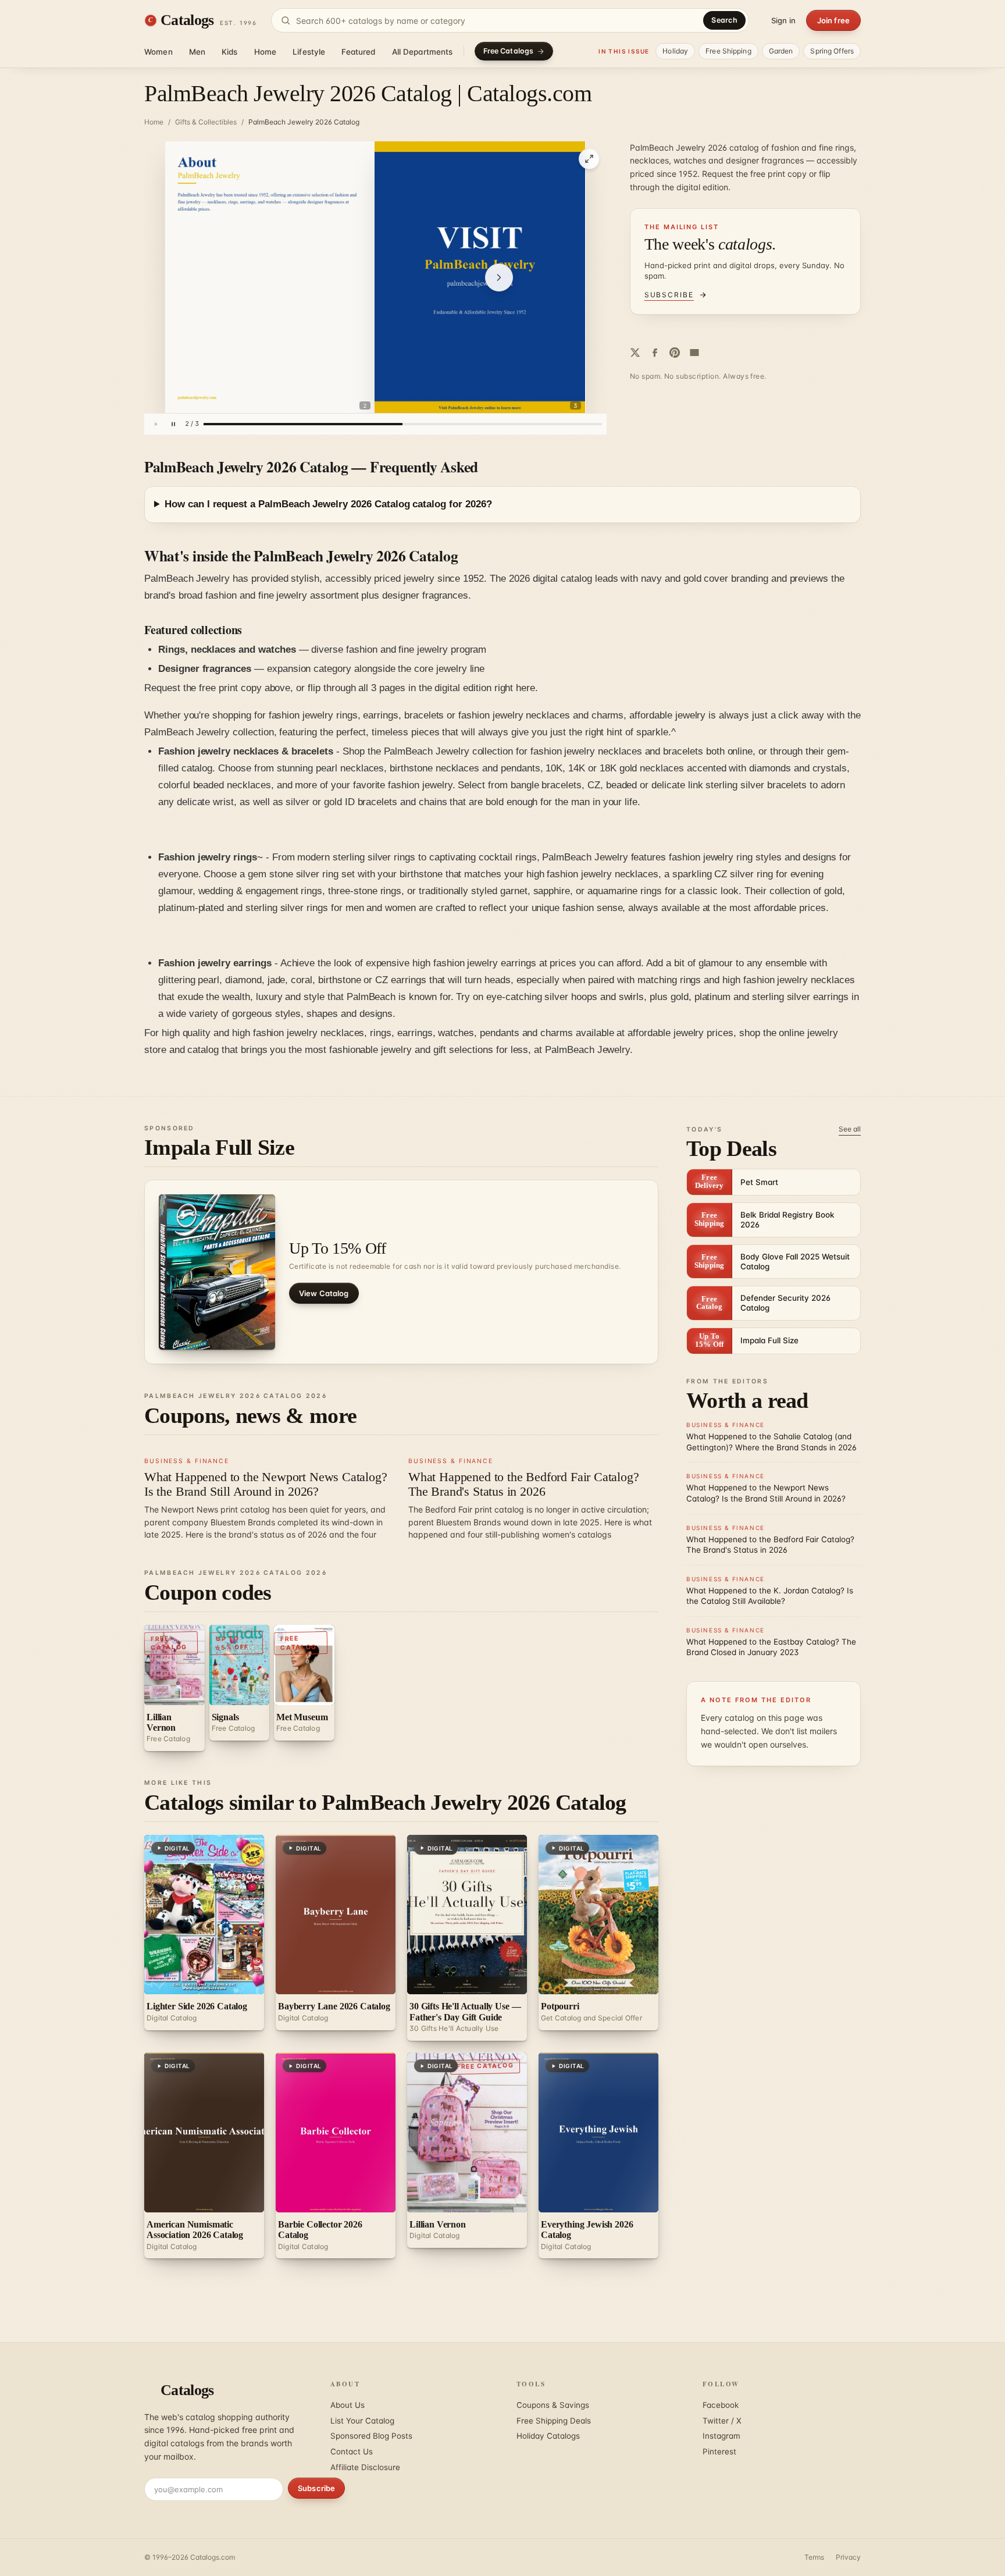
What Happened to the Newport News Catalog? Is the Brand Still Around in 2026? (266, 1484)
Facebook (721, 2405)
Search (724, 20)
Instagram (721, 2436)
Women (158, 52)
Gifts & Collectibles (206, 122)
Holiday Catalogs (548, 2436)
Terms (814, 2557)
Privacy (848, 2557)
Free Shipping (728, 51)
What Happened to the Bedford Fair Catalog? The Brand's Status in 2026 (524, 1484)
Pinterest (719, 2452)
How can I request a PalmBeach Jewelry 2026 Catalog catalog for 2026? (328, 504)
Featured (358, 52)
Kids (230, 52)
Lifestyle (309, 52)
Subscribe (316, 2488)
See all (850, 1129)
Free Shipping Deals (554, 2421)
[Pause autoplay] (173, 424)
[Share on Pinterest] (675, 353)
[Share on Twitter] (635, 353)
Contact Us (352, 2452)
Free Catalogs (509, 51)
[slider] (403, 424)
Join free (833, 20)
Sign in (783, 20)
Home (265, 52)
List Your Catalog (362, 2421)
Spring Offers (832, 51)
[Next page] (499, 277)
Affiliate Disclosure (365, 2467)
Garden (781, 51)
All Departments (423, 52)
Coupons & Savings (553, 2405)
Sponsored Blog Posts (371, 2436)
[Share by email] (694, 353)
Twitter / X (722, 2421)
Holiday (675, 51)
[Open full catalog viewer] (589, 159)
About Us (348, 2405)
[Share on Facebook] (655, 353)
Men (197, 52)
